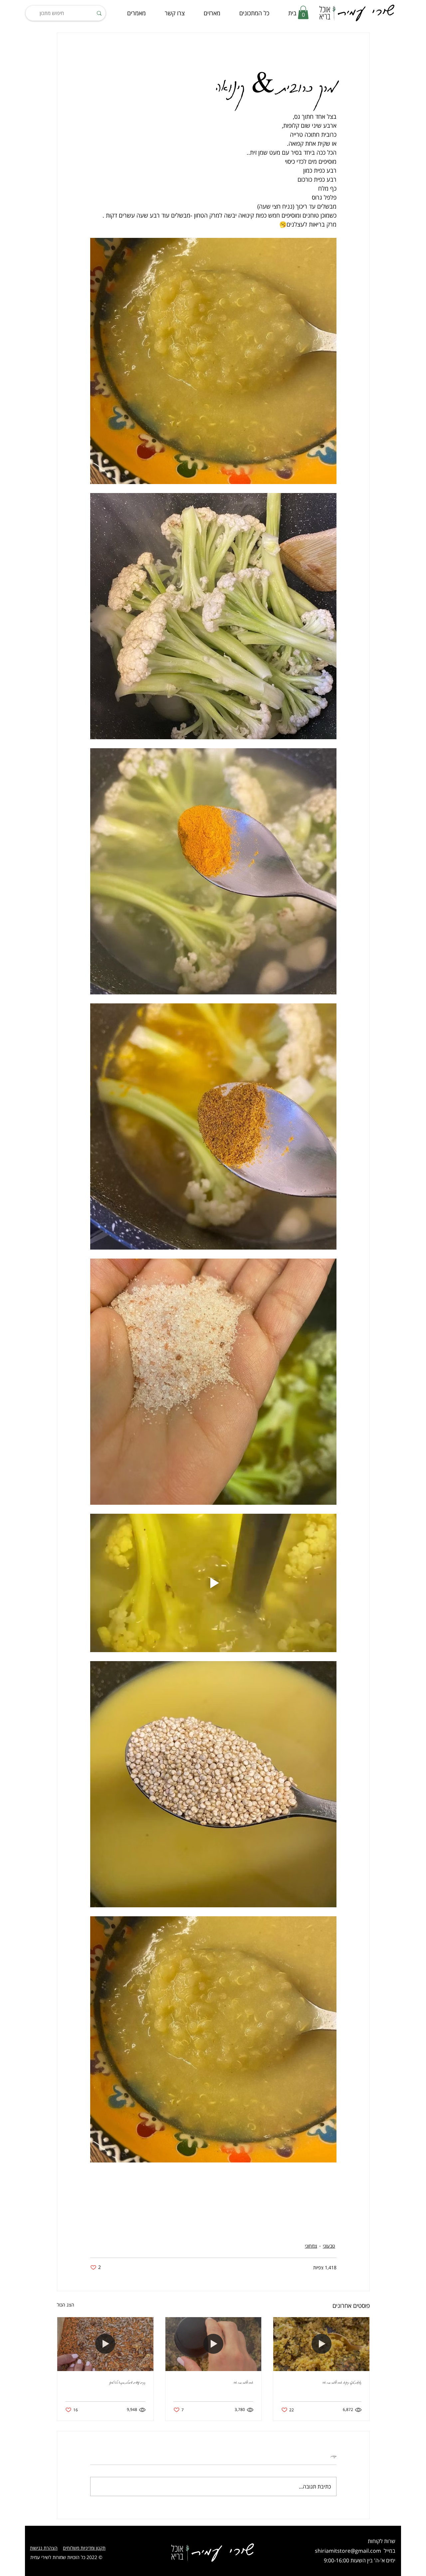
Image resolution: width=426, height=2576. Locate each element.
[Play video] (213, 1583)
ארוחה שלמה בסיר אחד (243, 2382)
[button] (303, 12)
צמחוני (311, 2246)
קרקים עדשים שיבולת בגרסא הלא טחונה (127, 2382)
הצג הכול (66, 2305)
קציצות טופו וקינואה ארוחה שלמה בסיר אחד (342, 2382)
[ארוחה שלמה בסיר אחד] (213, 2344)
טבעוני (329, 2246)
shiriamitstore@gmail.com (348, 2551)
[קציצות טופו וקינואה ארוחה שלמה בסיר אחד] (321, 2344)
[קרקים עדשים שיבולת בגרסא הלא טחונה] (105, 2344)
